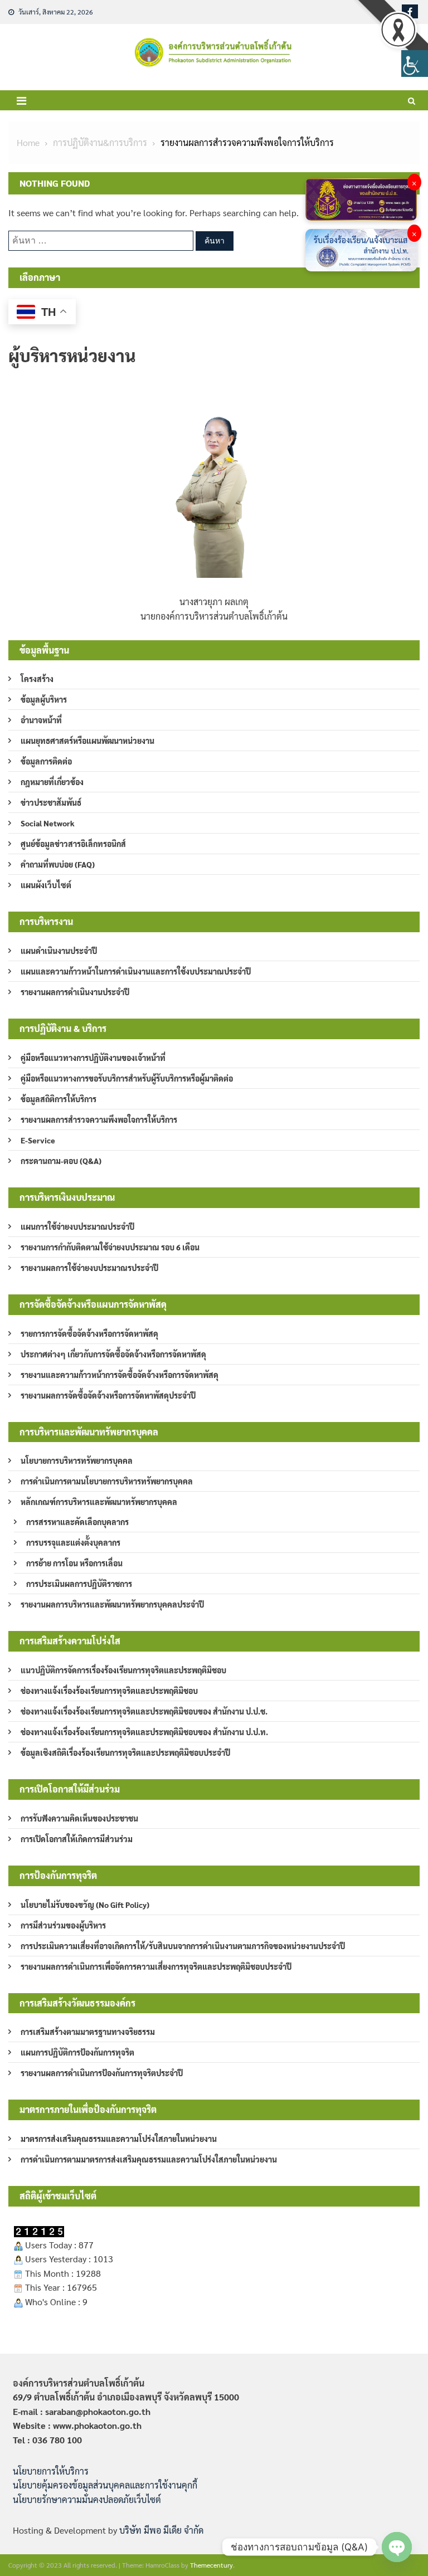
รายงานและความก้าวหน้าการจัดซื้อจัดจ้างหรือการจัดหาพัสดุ (120, 1375)
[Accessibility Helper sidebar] (415, 64)
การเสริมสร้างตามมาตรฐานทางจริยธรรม (88, 2032)
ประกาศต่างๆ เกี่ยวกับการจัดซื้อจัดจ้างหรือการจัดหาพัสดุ (113, 1354)
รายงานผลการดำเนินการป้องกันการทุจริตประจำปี (102, 2073)
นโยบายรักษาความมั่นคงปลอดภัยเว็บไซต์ (87, 2499)
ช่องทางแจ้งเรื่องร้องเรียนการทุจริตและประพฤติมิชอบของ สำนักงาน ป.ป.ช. (144, 1711)
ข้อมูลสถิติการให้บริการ (59, 1099)
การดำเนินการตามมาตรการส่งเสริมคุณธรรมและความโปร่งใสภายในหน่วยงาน (149, 2159)
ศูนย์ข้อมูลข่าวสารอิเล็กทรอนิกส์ (73, 844)
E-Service (38, 1140)
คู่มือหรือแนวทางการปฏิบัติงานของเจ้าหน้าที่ (93, 1058)
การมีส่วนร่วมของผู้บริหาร (63, 1925)
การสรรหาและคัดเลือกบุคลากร (77, 1522)
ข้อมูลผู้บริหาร (44, 699)
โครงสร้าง (37, 679)
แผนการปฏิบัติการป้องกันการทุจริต (77, 2052)
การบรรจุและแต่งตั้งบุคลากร (73, 1542)
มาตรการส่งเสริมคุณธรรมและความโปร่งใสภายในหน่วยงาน (119, 2139)
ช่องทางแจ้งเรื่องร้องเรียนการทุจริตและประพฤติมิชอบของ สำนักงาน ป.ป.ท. (144, 1732)
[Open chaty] (397, 2547)
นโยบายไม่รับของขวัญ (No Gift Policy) (85, 1905)
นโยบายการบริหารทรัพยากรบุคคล (77, 1460)
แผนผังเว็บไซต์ (46, 885)
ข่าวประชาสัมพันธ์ (51, 802)
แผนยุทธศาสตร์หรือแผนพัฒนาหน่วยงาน (87, 741)
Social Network (48, 823)
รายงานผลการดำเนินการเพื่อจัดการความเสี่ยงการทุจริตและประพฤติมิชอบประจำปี (156, 1966)
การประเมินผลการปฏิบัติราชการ (79, 1584)
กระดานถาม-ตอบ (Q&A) (61, 1161)
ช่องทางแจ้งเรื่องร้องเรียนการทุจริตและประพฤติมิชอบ (109, 1691)
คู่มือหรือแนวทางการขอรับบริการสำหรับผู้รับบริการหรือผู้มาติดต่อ (127, 1078)
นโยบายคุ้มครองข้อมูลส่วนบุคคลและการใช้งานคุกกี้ (105, 2485)
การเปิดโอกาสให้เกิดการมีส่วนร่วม (77, 1839)
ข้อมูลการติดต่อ (46, 761)
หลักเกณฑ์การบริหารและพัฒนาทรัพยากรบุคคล (99, 1502)
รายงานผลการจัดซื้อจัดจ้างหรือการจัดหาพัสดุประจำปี (108, 1395)
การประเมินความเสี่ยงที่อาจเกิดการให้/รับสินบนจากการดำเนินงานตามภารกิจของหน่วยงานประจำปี (183, 1946)
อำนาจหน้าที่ (41, 720)
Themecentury (211, 2565)
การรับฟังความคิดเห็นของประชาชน (79, 1818)
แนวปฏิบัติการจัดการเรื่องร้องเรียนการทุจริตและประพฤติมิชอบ (123, 1670)
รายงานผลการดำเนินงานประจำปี (75, 992)
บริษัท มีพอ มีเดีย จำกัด (161, 2530)
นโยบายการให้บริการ (51, 2471)
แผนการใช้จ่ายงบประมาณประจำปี (77, 1226)
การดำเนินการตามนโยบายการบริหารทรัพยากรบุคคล (107, 1481)
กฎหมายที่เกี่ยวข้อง (52, 782)
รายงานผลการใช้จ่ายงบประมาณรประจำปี (89, 1268)
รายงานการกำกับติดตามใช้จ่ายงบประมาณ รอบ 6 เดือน (110, 1247)
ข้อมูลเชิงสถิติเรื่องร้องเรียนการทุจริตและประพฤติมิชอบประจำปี (125, 1752)
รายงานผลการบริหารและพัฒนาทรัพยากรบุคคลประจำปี (112, 1604)
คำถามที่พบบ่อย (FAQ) (58, 864)
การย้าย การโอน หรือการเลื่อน (74, 1563)
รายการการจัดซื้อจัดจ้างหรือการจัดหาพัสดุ (89, 1333)
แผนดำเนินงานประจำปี (59, 951)
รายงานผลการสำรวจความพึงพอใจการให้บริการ (99, 1119)
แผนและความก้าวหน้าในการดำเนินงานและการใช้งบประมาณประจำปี (136, 971)
